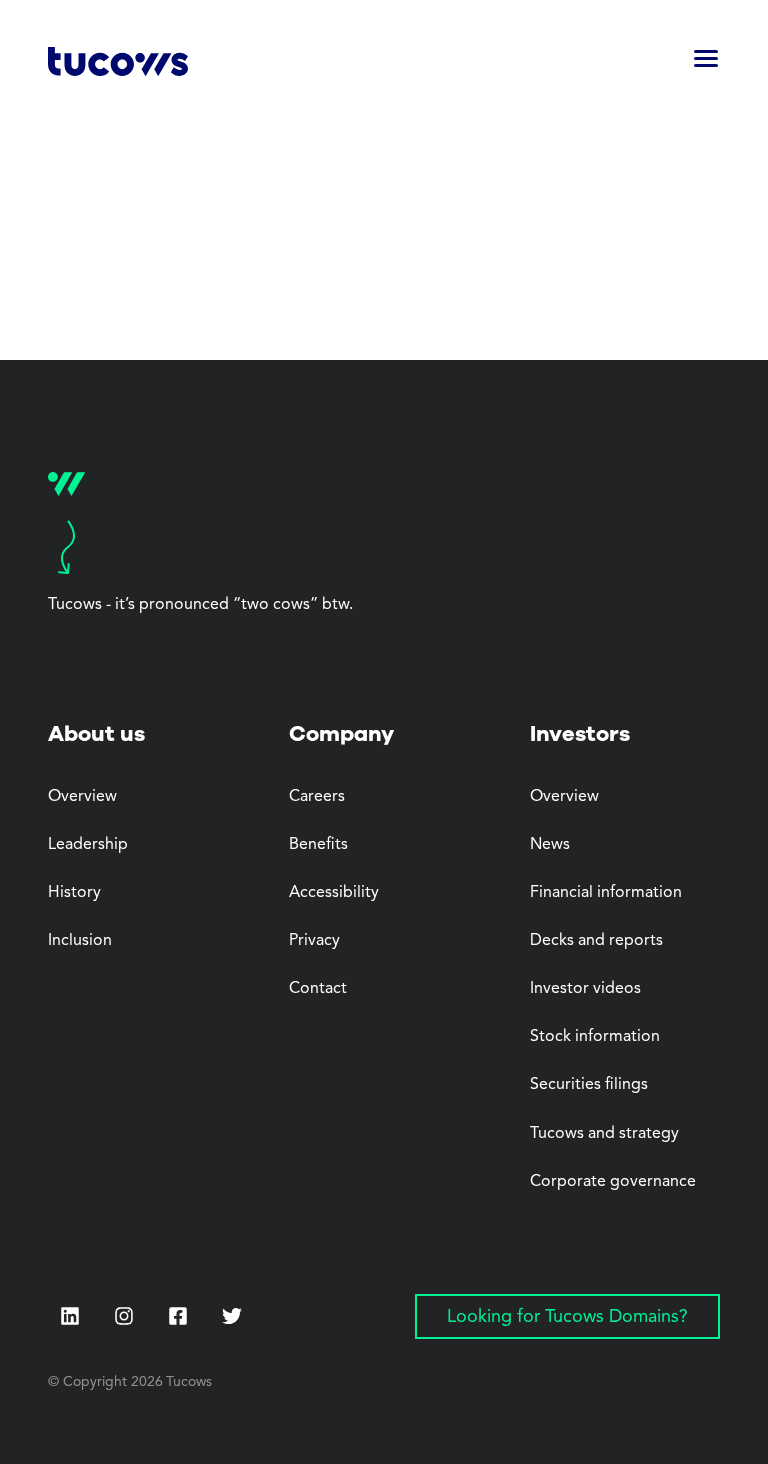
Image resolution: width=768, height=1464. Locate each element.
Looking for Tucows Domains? (567, 1317)
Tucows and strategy (604, 1134)
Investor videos (585, 989)
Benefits (318, 845)
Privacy (314, 941)
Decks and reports (596, 941)
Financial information (606, 893)
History (74, 893)
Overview (82, 797)
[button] (706, 64)
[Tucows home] (118, 64)
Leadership (88, 845)
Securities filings (589, 1085)
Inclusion (80, 941)
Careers (317, 797)
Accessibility (334, 893)
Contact (318, 989)
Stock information (595, 1037)
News (550, 845)
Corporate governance (613, 1182)
